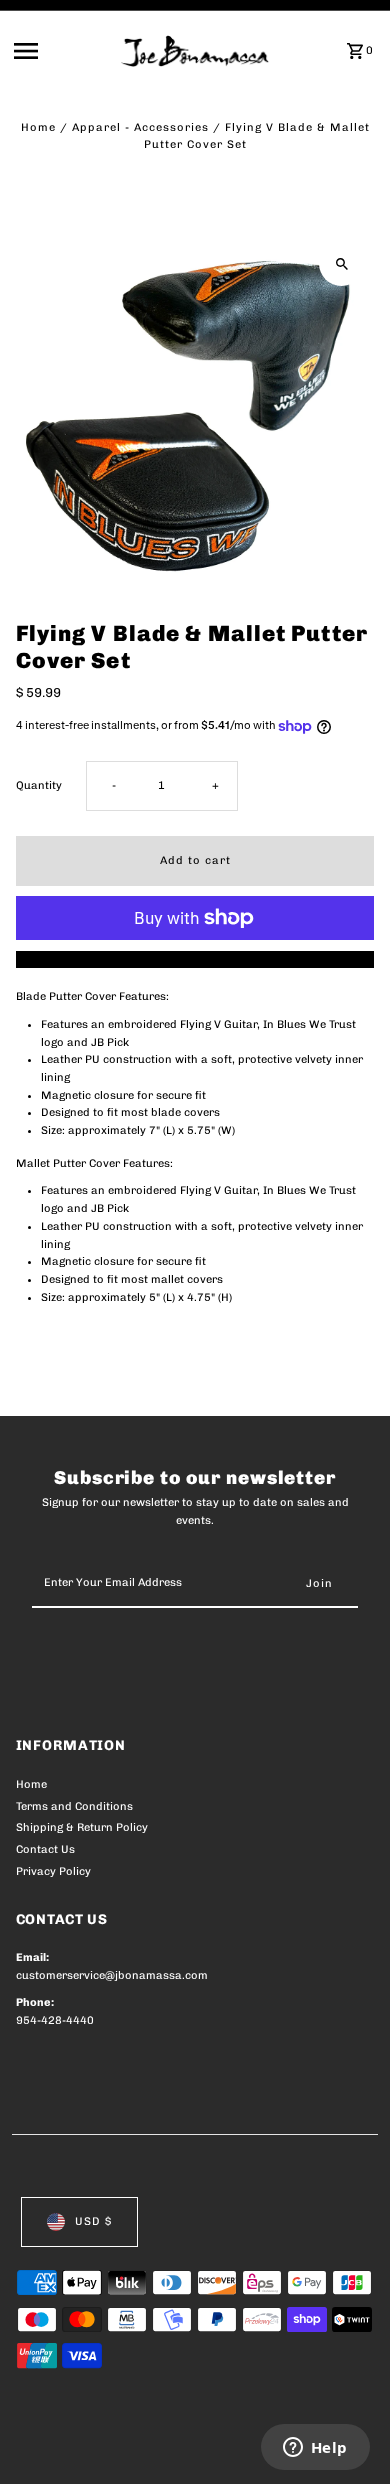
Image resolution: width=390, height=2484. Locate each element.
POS (251, 2446)
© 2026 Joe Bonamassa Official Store (122, 2446)
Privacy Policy (53, 1871)
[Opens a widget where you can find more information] (315, 2449)
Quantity (39, 785)
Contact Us (45, 1849)
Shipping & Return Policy (82, 1827)
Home (38, 127)
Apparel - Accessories (140, 127)
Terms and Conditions (74, 1806)
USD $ (93, 2221)
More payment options (195, 959)
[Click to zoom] (341, 263)
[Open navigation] (61, 51)
